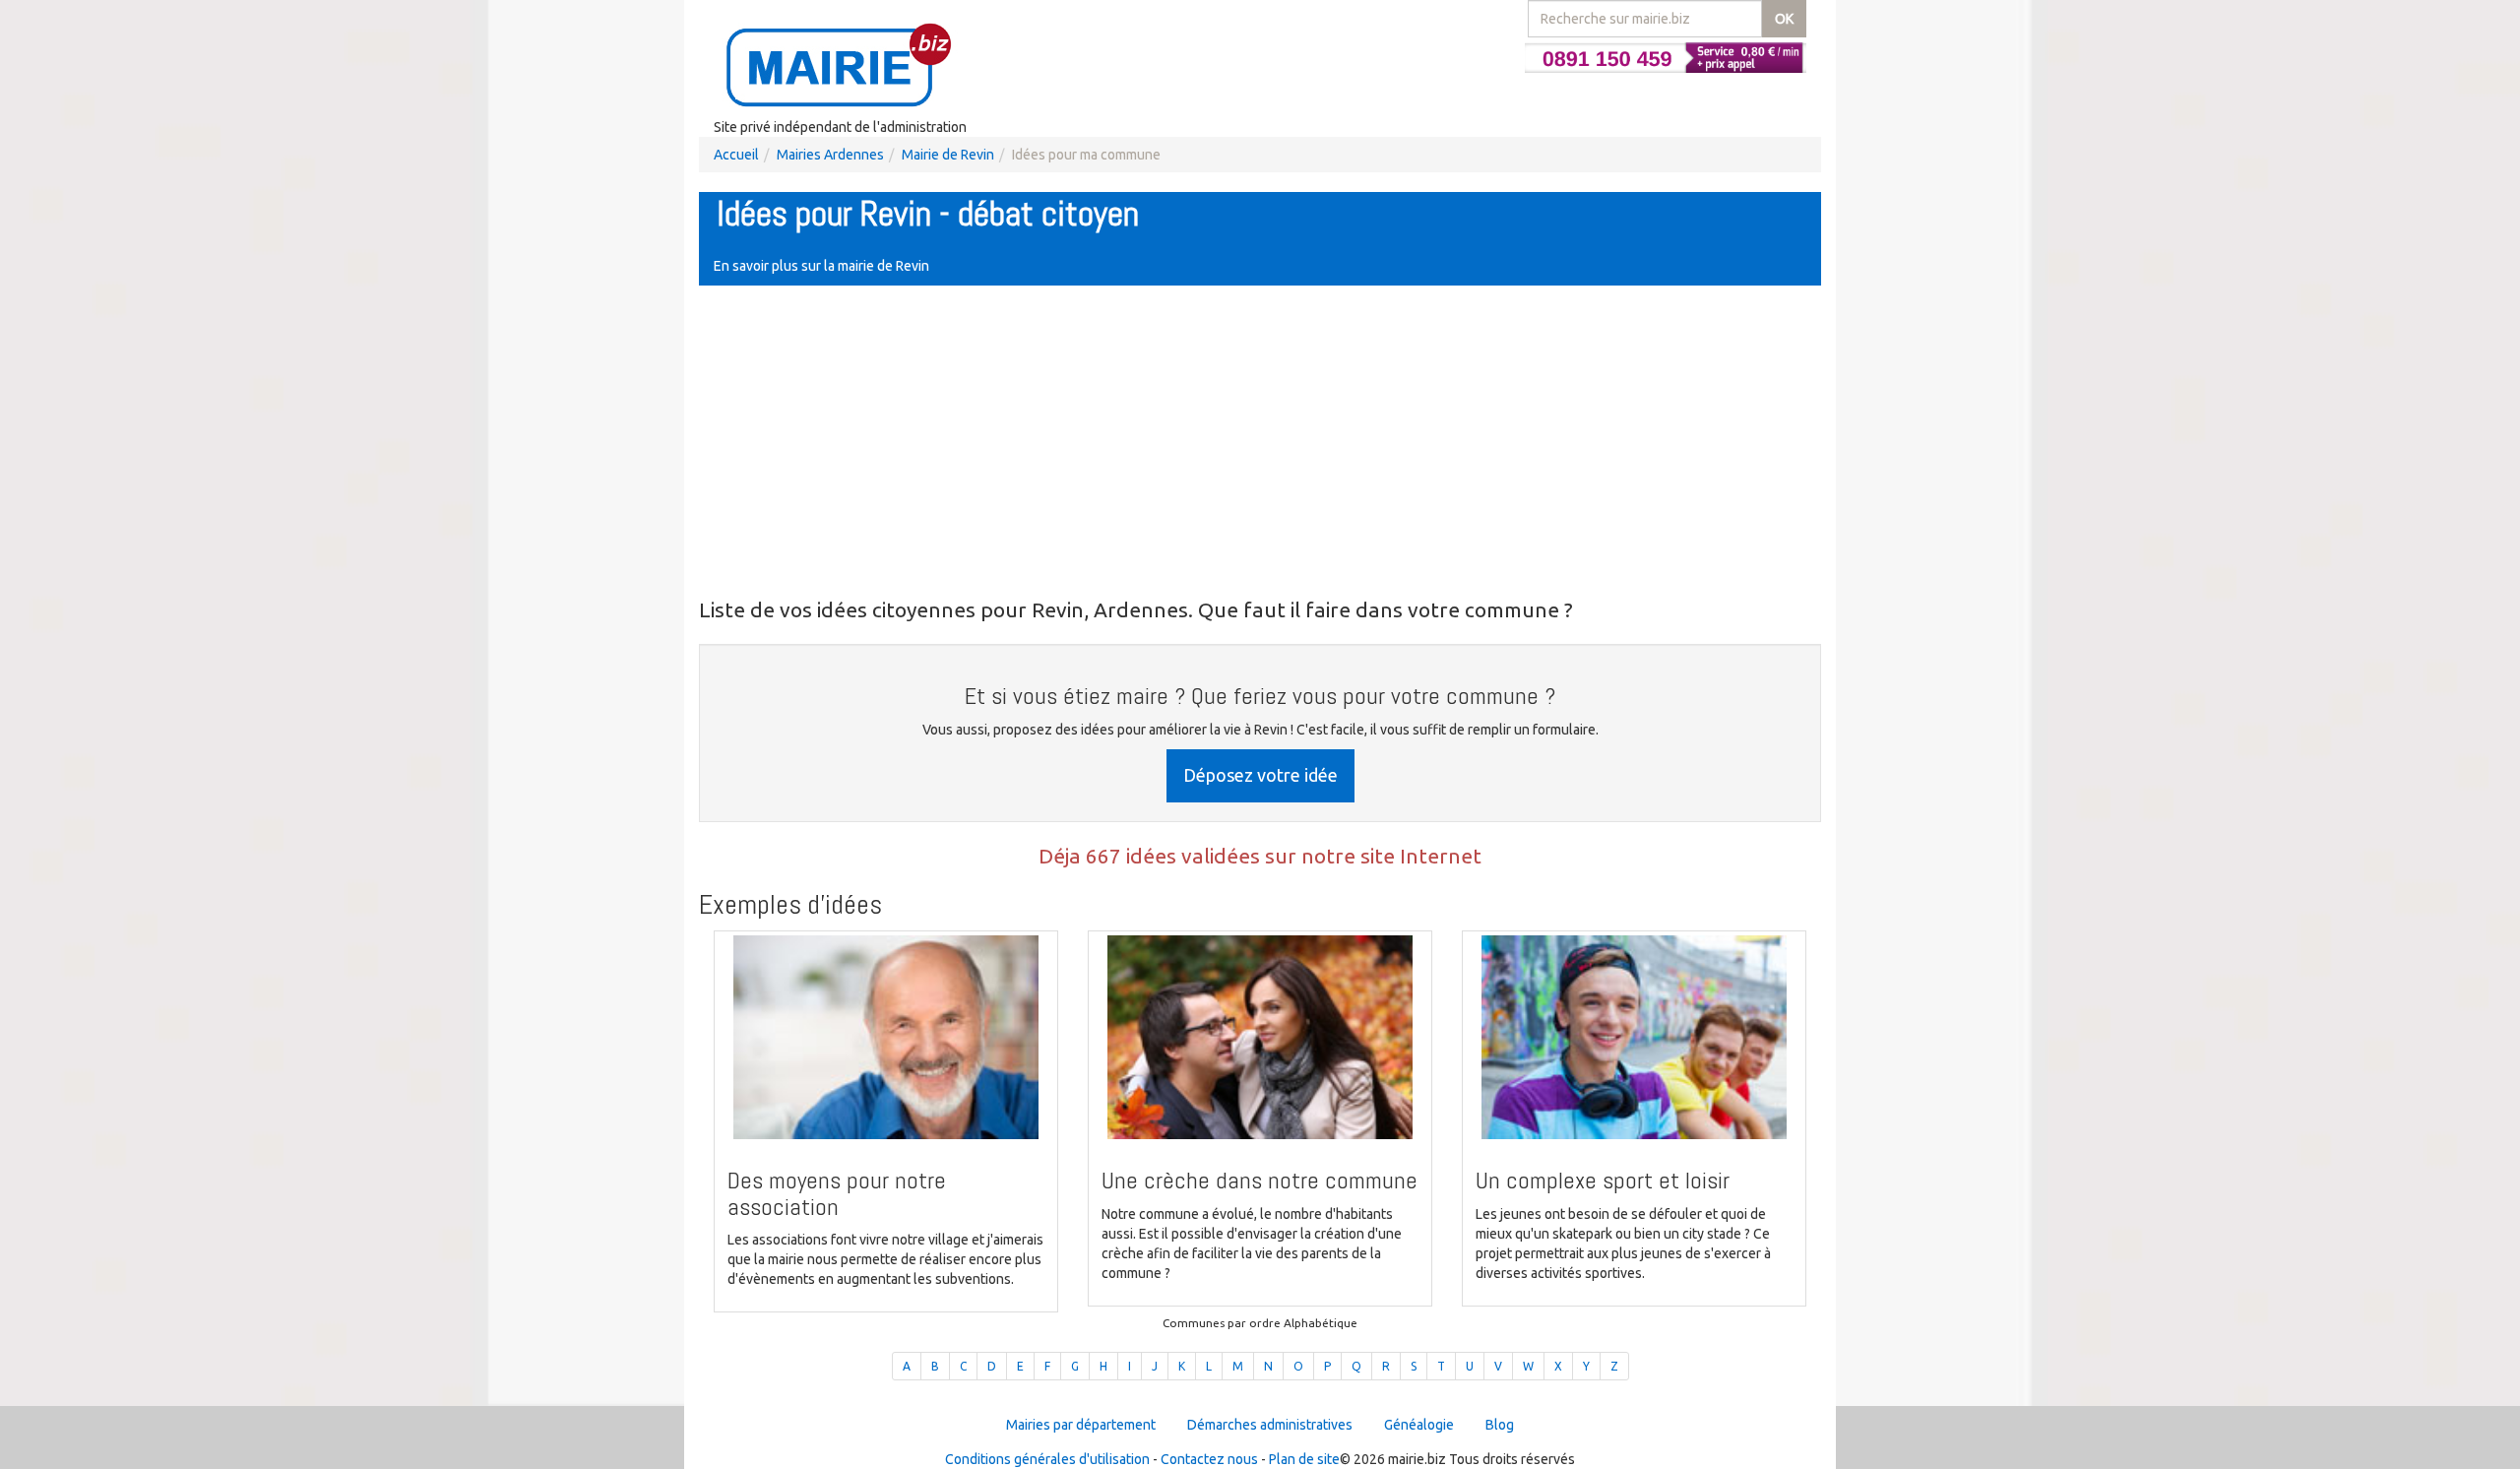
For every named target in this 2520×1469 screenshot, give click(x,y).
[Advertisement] (1260, 443)
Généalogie (1419, 1425)
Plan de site (1304, 1459)
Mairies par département (1081, 1425)
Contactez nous (1209, 1459)
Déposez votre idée (1260, 775)
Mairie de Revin (948, 155)
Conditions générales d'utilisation (1047, 1459)
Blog (1500, 1425)
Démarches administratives (1270, 1425)
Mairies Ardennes (830, 155)
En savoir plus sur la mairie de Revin (821, 266)
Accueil (736, 155)
